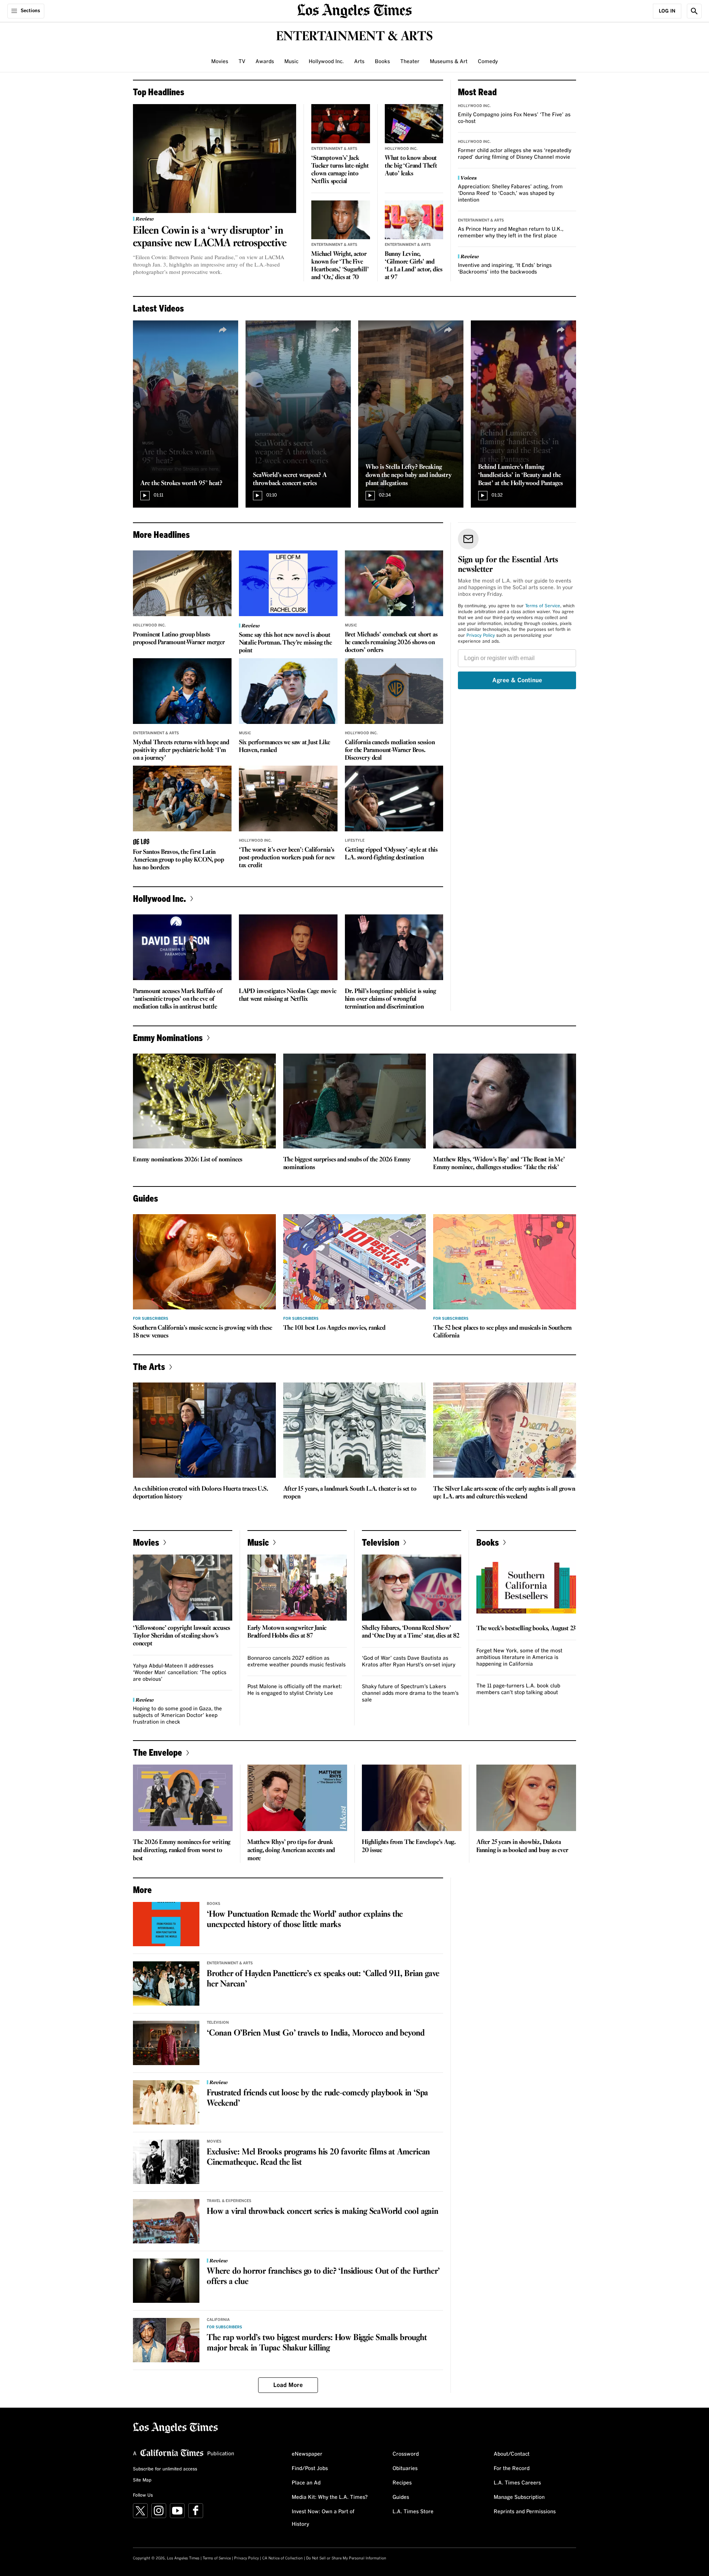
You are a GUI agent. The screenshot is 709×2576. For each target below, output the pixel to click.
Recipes (402, 2483)
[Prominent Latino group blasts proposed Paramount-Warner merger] (182, 583)
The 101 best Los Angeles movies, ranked (334, 1328)
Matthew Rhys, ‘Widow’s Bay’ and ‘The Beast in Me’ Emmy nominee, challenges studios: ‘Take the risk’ (499, 1164)
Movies (220, 62)
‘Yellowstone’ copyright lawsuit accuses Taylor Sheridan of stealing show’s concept (181, 1636)
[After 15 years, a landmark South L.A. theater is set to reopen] (355, 1430)
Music (291, 62)
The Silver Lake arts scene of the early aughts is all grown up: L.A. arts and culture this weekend (504, 1493)
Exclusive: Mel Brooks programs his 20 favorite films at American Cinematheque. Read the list (318, 2157)
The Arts (149, 1366)
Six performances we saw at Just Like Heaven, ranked (285, 746)
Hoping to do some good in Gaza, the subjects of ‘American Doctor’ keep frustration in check (177, 1715)
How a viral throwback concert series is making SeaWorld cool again (323, 2212)
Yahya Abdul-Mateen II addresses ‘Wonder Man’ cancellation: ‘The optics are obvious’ (180, 1673)
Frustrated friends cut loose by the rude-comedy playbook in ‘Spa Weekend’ (317, 2098)
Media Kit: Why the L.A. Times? (330, 2497)
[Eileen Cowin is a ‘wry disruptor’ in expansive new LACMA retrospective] (215, 159)
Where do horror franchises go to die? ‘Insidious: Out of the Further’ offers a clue (323, 2277)
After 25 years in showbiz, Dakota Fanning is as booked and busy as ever (522, 1846)
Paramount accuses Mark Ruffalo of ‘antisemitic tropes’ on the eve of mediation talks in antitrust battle (177, 999)
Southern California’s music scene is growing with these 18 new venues (203, 1332)
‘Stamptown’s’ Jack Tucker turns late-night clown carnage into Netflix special (340, 170)
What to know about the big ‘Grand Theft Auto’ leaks (411, 166)
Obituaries (405, 2469)
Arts (359, 62)
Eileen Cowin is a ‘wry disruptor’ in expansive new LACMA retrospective (210, 237)
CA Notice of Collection (282, 2558)
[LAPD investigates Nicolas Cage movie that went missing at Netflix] (288, 947)
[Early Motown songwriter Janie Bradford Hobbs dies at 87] (297, 1588)
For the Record (512, 2469)
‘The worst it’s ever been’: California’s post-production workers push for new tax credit (287, 858)
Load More (288, 2385)
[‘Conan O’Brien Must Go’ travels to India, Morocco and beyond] (166, 2043)
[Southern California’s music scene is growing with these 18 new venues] (204, 1262)
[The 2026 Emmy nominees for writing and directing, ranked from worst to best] (183, 1798)
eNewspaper (307, 2454)
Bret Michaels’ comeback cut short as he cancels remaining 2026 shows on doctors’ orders (391, 643)
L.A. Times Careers (517, 2483)
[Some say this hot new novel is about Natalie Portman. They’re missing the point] (288, 583)
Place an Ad (306, 2483)
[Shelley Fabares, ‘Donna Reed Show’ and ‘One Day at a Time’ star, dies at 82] (412, 1588)
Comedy (488, 62)
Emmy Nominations (168, 1038)
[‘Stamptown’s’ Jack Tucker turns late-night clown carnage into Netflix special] (341, 124)
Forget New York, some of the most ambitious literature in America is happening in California (519, 1658)
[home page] (354, 10)
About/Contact (512, 2454)
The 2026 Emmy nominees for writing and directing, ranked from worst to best (182, 1850)
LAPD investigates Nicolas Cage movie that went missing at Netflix (288, 995)
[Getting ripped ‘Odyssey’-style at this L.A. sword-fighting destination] (394, 798)
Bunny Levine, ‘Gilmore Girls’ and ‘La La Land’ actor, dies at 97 (414, 266)
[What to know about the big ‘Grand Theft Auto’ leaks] (414, 124)
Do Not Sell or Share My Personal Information (346, 2558)
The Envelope (157, 1752)
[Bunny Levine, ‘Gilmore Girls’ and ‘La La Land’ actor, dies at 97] (414, 220)
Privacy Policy (481, 636)
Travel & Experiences (229, 2201)
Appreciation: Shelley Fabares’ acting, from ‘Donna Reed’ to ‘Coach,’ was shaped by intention (510, 193)
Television (381, 1542)
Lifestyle (355, 841)
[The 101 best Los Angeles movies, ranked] (355, 1262)
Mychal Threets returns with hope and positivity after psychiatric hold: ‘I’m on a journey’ (181, 750)
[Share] (223, 330)
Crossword (406, 2454)
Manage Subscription (519, 2497)
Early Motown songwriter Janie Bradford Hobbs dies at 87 (287, 1632)
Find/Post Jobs (310, 2469)
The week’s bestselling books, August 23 (526, 1629)
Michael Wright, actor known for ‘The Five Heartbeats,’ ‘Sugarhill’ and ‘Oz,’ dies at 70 (340, 266)
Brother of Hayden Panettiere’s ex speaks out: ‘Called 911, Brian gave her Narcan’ (323, 1979)
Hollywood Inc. (326, 62)
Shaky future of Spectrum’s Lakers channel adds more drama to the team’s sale (410, 1693)
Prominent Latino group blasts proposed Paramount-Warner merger (179, 639)
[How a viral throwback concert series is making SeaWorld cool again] (166, 2221)
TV (242, 62)
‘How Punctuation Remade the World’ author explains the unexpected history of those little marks (305, 1920)
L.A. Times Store (413, 2512)
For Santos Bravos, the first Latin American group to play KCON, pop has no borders (179, 860)
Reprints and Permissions (525, 2512)
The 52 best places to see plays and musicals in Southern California (502, 1332)
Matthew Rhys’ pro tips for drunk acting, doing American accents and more (291, 1850)
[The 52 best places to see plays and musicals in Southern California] (505, 1262)
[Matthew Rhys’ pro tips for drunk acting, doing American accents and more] (297, 1798)
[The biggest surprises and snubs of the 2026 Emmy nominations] (355, 1101)
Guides (401, 2497)
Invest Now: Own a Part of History (323, 2518)
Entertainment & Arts (334, 149)
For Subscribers (151, 1319)
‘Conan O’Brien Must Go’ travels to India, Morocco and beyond (316, 2033)
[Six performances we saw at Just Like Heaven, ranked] (288, 691)
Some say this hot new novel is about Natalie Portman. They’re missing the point (285, 643)
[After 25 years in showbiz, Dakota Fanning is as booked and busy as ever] (526, 1798)
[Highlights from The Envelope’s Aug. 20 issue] (412, 1798)
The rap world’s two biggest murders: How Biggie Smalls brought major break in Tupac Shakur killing (317, 2343)
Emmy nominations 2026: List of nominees (188, 1160)
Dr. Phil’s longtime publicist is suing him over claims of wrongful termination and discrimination (391, 999)
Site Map (142, 2480)
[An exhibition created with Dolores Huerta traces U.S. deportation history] (204, 1430)
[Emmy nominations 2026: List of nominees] (204, 1101)
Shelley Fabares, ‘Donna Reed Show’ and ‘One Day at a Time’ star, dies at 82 (411, 1632)
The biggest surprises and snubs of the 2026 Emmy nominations (347, 1164)
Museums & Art (449, 62)
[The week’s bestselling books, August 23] (526, 1588)
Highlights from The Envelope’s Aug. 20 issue (409, 1846)
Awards (265, 62)
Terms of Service (543, 606)
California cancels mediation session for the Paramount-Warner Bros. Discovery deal (390, 750)
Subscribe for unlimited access (165, 2469)
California (218, 2320)
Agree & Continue (517, 680)
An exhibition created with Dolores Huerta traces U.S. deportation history (200, 1493)
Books (382, 62)
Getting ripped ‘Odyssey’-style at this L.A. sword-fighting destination (391, 854)
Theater (410, 62)
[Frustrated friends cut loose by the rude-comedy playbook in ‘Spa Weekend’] (166, 2102)
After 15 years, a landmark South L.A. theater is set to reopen (350, 1493)
